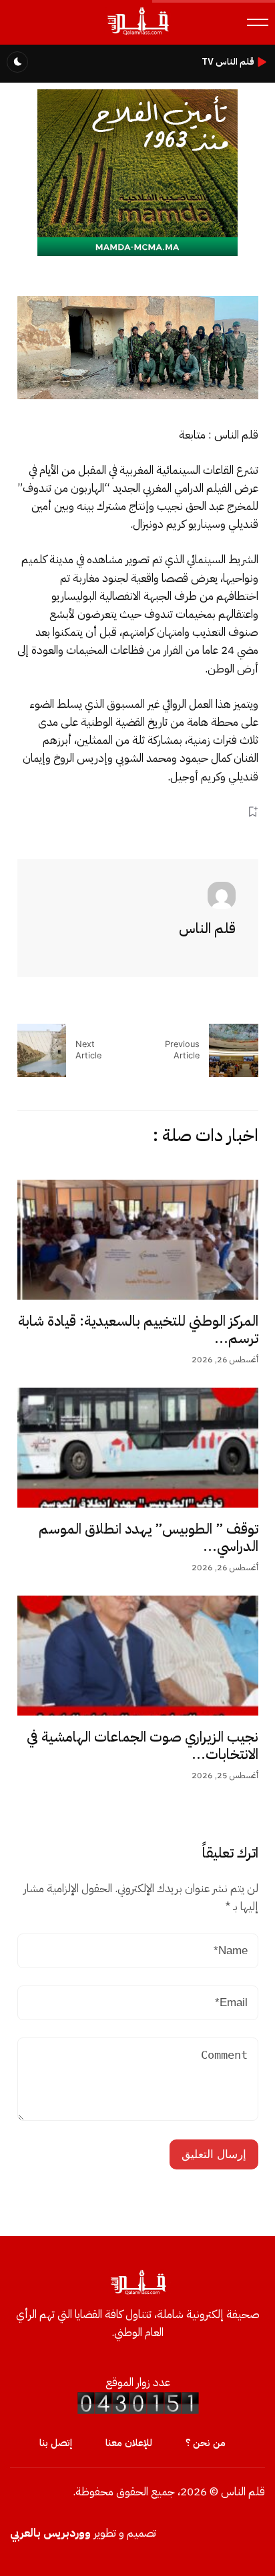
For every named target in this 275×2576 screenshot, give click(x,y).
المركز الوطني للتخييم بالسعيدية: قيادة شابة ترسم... (138, 1330)
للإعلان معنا (129, 2443)
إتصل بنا (56, 2443)
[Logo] (137, 34)
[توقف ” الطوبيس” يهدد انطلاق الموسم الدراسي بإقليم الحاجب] (138, 1448)
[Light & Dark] (17, 62)
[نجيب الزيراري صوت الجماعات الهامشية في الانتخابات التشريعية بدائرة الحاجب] (138, 1656)
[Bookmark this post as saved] (253, 812)
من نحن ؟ (206, 2443)
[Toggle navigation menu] (258, 22)
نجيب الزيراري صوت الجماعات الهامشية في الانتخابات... (143, 1746)
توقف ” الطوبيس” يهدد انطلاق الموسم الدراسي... (149, 1538)
